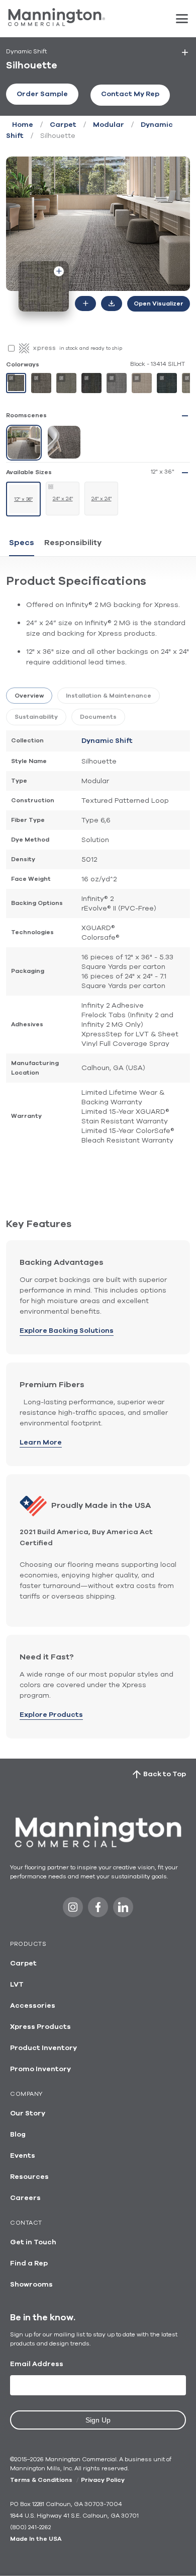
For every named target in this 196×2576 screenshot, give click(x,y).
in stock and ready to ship (91, 348)
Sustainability (36, 717)
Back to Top (165, 1774)
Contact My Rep (130, 94)
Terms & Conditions (41, 2480)
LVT (17, 1985)
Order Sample (42, 94)
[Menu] (182, 19)
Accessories (33, 2006)
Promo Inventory (40, 2069)
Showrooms (31, 2285)
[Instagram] (73, 1910)
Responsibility (73, 543)
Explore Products (51, 1715)
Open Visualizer (159, 304)
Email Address (37, 2364)
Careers (25, 2198)
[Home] (57, 24)
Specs (22, 543)
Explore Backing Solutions (67, 1331)
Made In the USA (36, 2539)
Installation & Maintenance (109, 696)
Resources (29, 2177)
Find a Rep (29, 2263)
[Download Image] (112, 304)
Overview (29, 696)
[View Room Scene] (24, 443)
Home (23, 125)
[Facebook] (98, 1910)
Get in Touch (33, 2242)
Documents (98, 717)
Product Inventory (43, 2048)
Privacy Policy (103, 2480)
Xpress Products (40, 2027)
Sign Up (98, 2420)
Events (23, 2156)
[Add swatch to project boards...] (59, 271)
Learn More (41, 1443)
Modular (109, 125)
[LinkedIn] (123, 1910)
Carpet (63, 125)
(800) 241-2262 (30, 2527)
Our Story (28, 2113)
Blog (18, 2135)
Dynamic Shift (107, 741)
